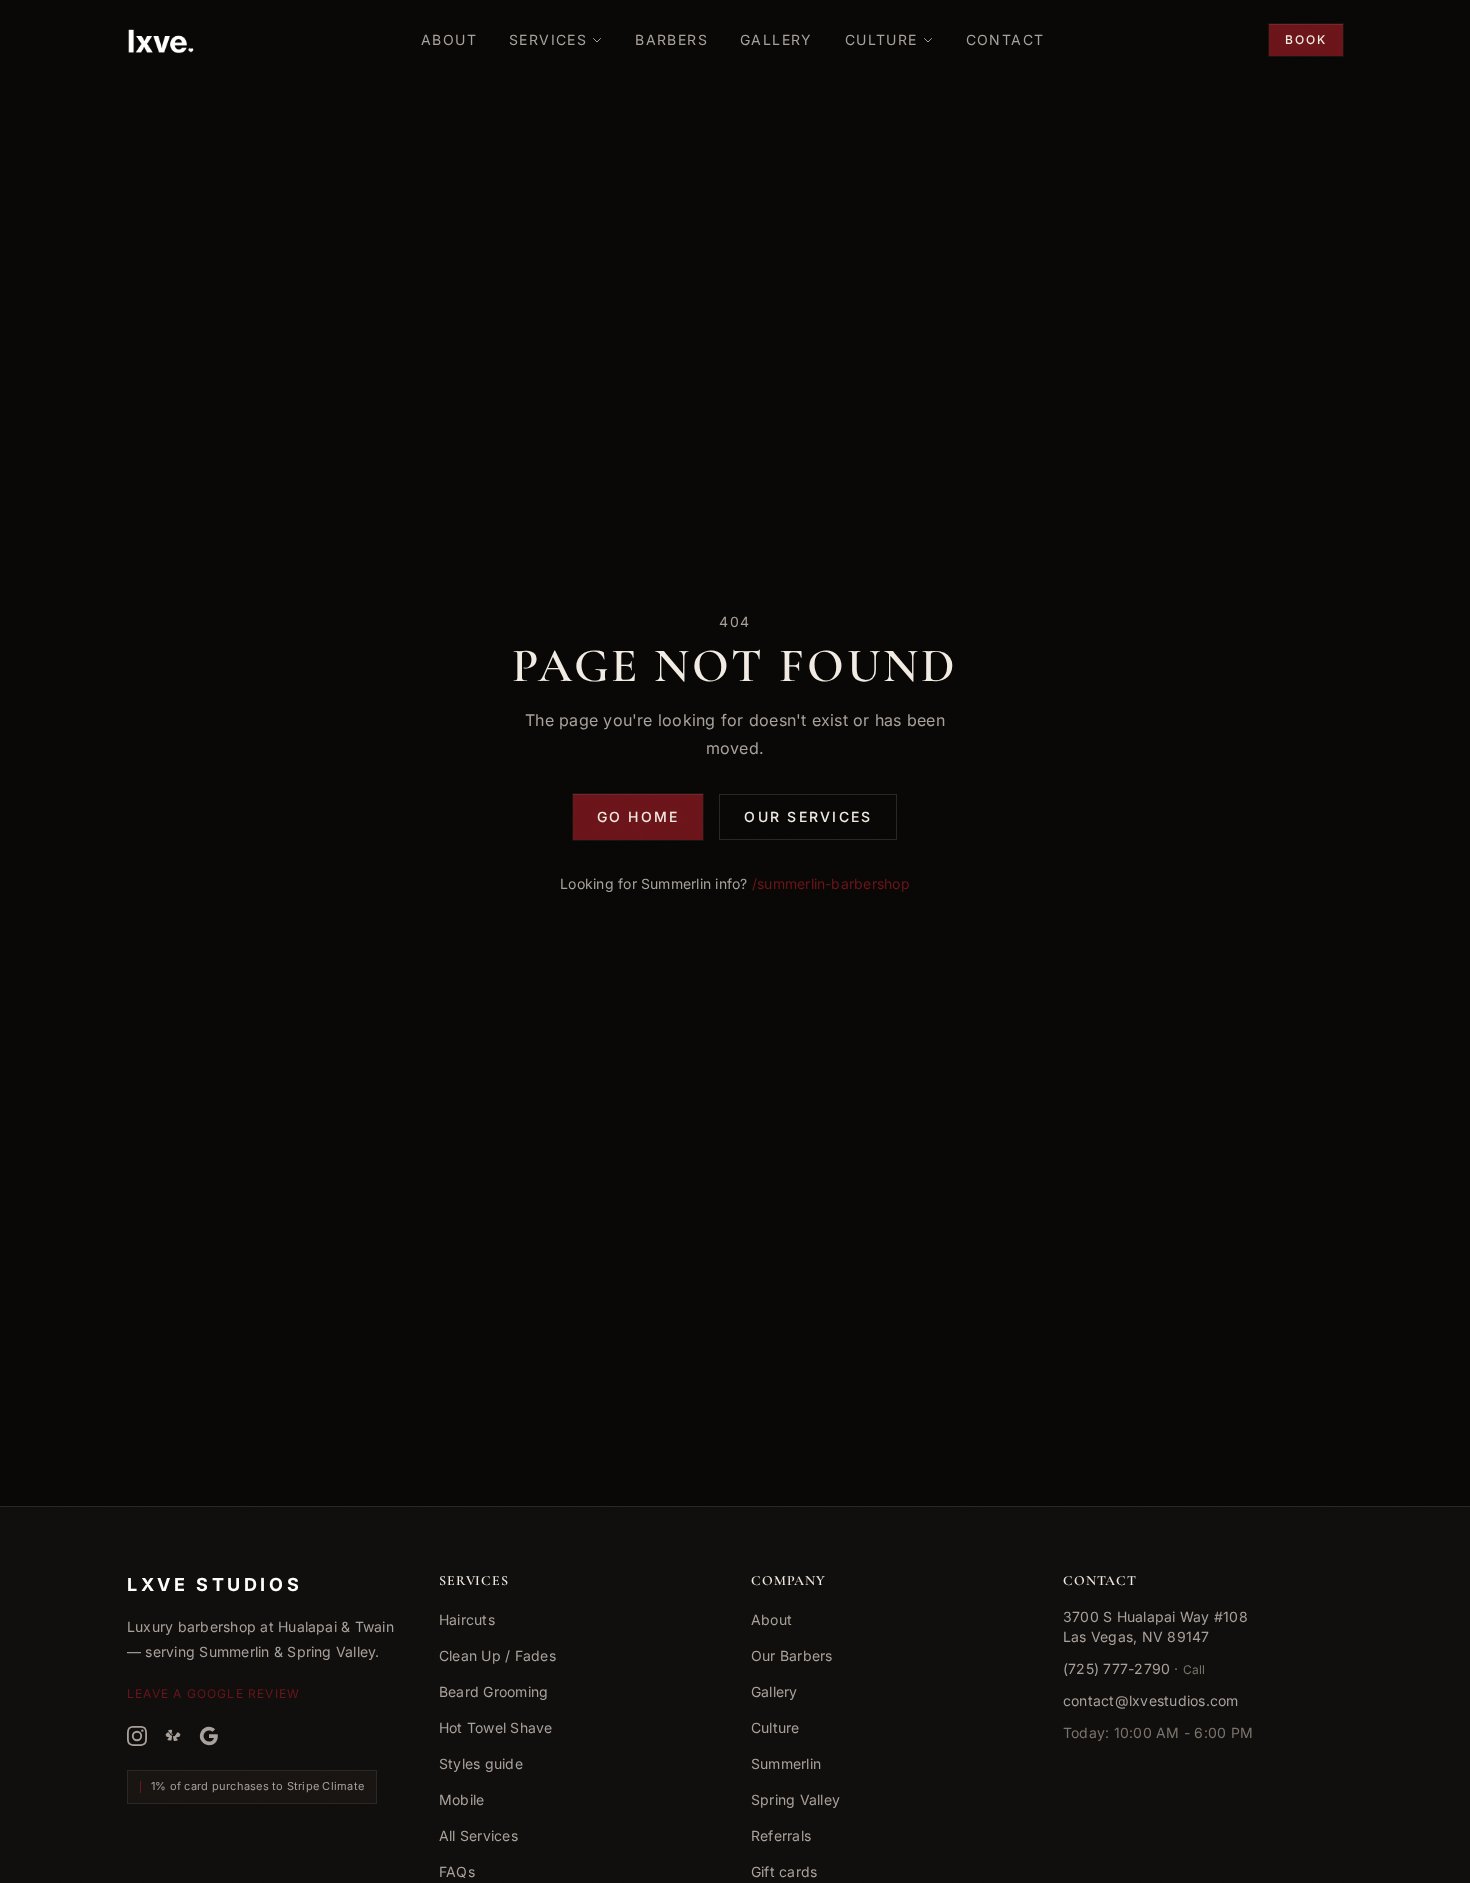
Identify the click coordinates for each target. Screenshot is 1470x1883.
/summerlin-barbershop (831, 883)
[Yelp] (173, 1736)
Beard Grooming (493, 1691)
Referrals (781, 1835)
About (771, 1619)
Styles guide (481, 1763)
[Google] (209, 1736)
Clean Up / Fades (497, 1655)
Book (1306, 39)
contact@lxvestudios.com (1151, 1700)
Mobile (461, 1799)
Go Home (638, 816)
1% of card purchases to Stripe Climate (257, 1786)
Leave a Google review (213, 1693)
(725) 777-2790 (1116, 1668)
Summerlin (786, 1763)
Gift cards (784, 1871)
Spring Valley (795, 1799)
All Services (478, 1835)
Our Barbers (792, 1655)
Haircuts (467, 1619)
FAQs (457, 1871)
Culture (775, 1727)
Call (1194, 1669)
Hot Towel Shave (496, 1727)
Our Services (808, 816)
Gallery (774, 1691)
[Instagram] (137, 1736)
